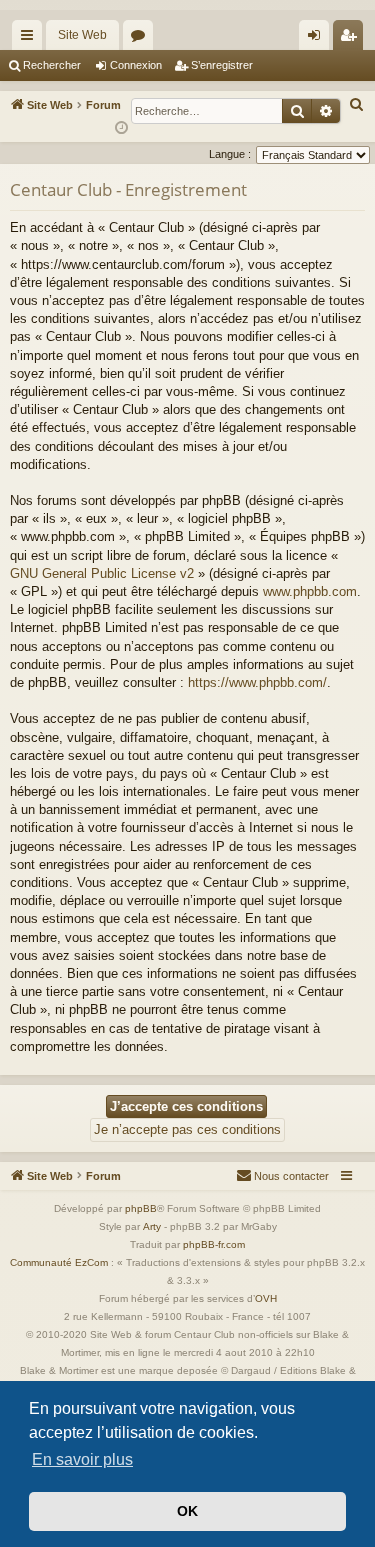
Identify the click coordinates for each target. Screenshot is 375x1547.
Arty (152, 1226)
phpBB (141, 1208)
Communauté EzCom (59, 1262)
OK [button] (187, 1511)
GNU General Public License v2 (102, 573)
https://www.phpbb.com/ (257, 682)
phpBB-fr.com (214, 1244)
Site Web (82, 35)
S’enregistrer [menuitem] (352, 39)
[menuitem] (357, 105)
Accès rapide (31, 39)
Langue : (230, 154)
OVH (266, 1298)
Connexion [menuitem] (318, 39)
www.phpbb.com (310, 591)
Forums (142, 39)
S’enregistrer (222, 65)
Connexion (136, 65)
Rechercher (52, 65)
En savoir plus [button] (82, 1459)
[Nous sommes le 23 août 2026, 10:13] (121, 128)
